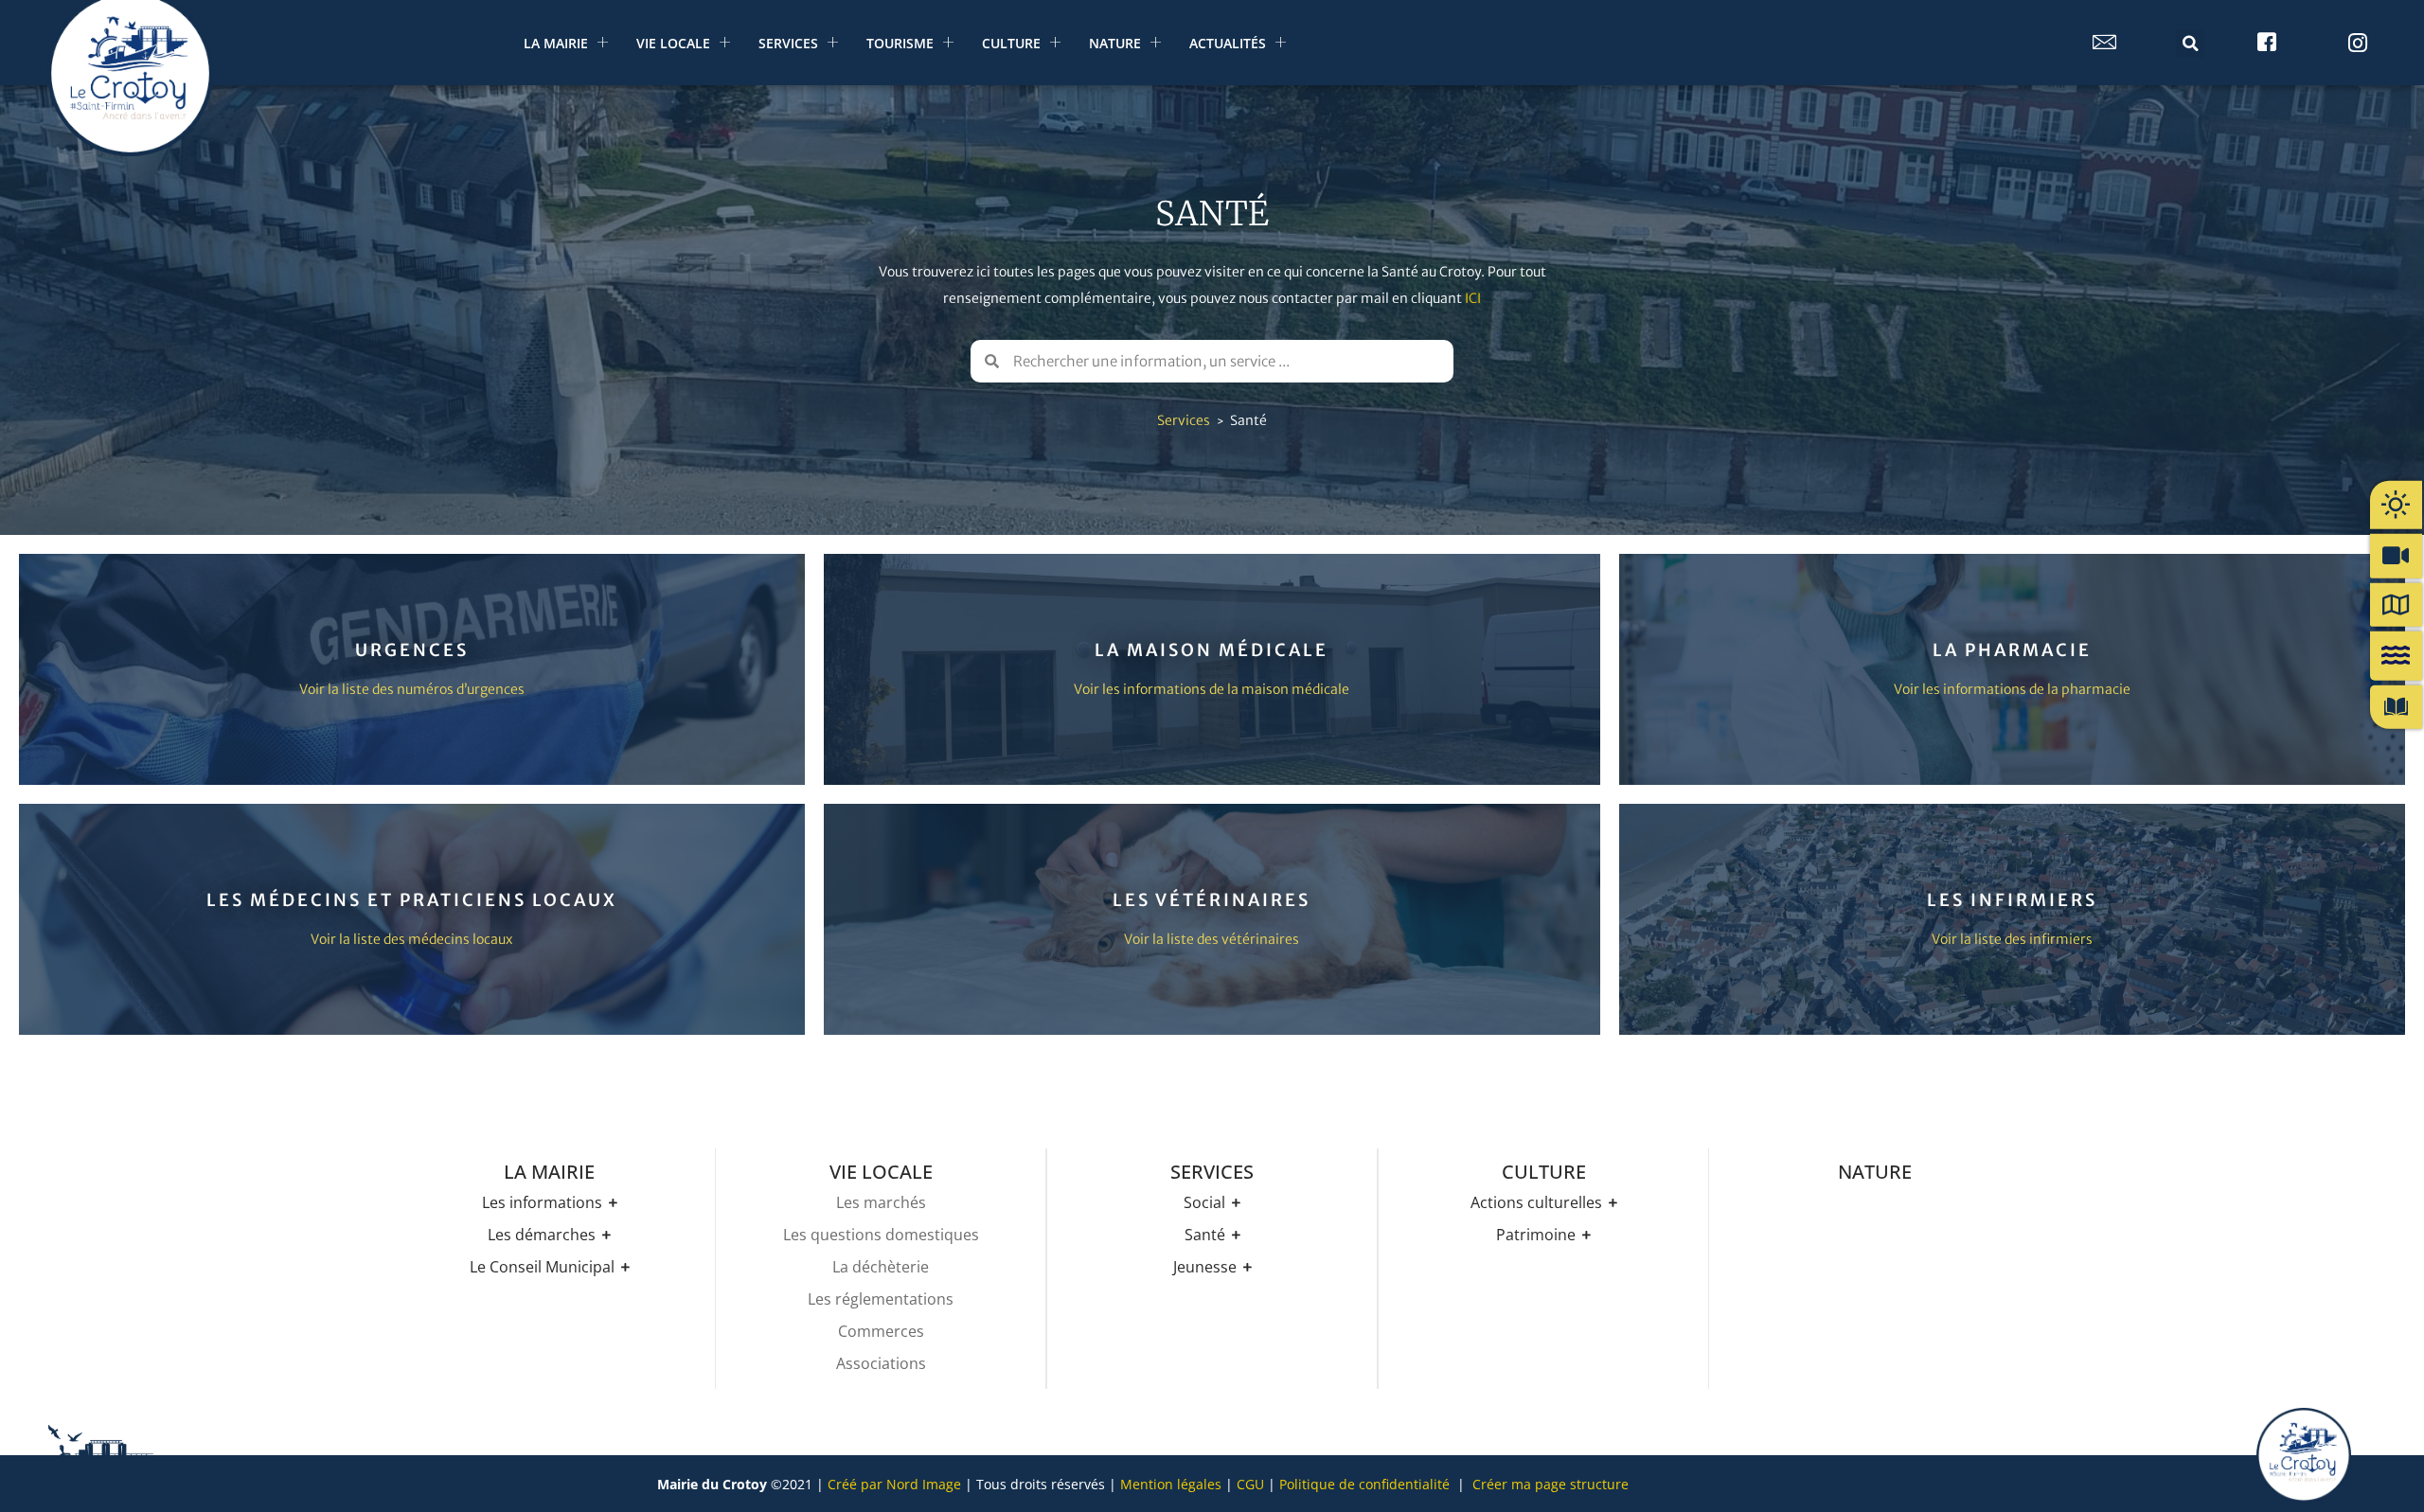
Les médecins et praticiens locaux (412, 900)
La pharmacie (2012, 650)
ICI (1473, 298)
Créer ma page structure (1551, 1484)
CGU (1250, 1484)
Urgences (412, 650)
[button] (2190, 44)
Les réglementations (881, 1299)
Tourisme (900, 43)
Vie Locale (673, 43)
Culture (1011, 43)
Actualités (1228, 43)
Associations (881, 1363)
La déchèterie (881, 1267)
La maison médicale (1212, 650)
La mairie (556, 43)
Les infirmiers (2012, 900)
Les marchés (881, 1202)
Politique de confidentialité (1364, 1484)
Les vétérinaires (1212, 900)
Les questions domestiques (881, 1235)
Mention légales (1171, 1484)
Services (788, 43)
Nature (1115, 43)
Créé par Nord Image (894, 1484)
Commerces (881, 1331)
